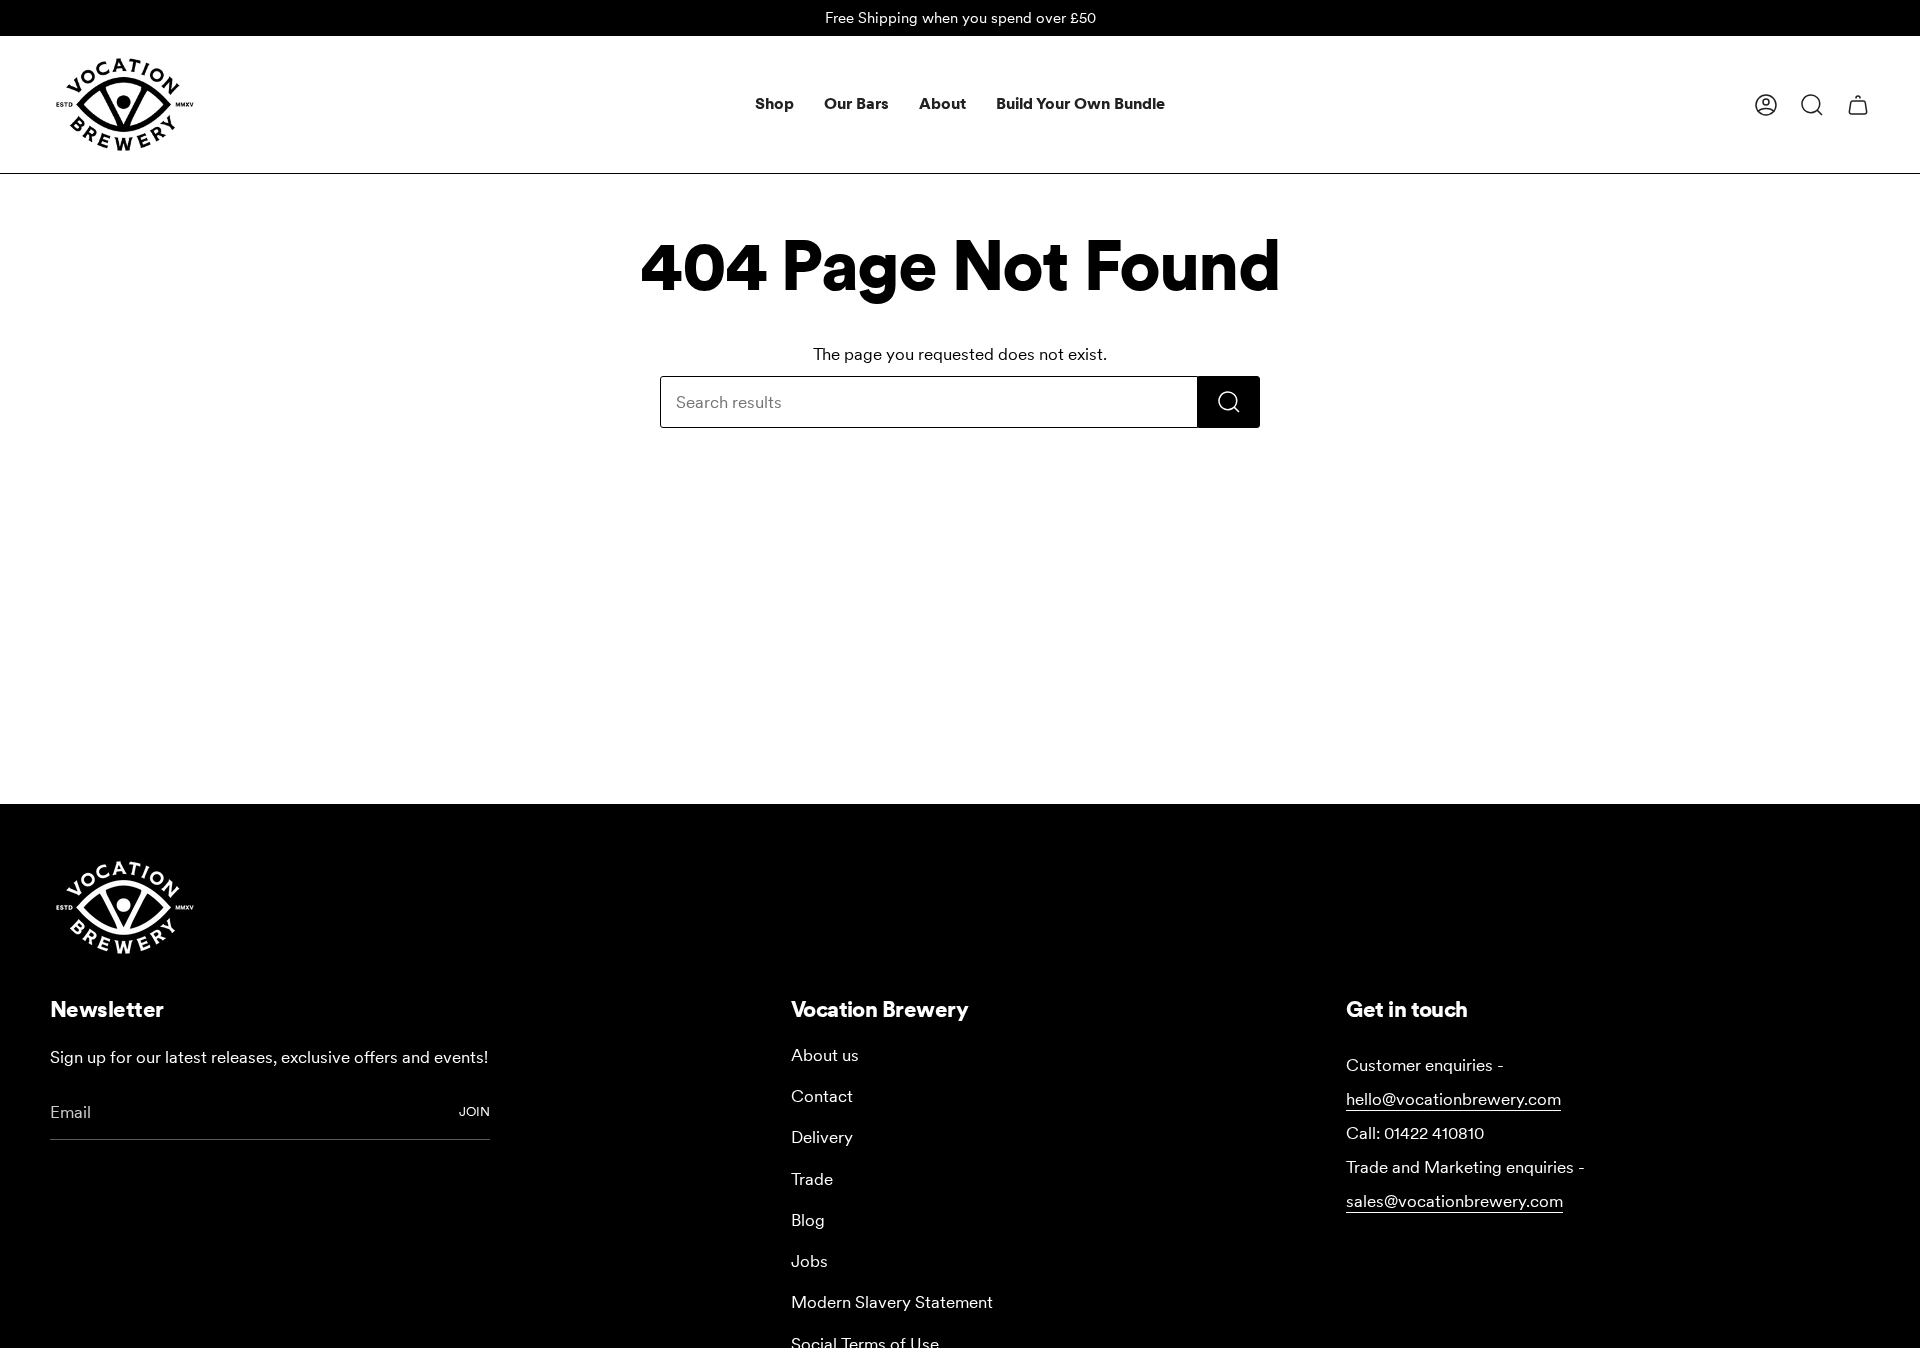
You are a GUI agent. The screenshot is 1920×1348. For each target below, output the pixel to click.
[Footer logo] (125, 907)
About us (825, 1055)
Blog (808, 1220)
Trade (812, 1179)
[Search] (1229, 402)
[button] (774, 104)
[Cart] (1858, 105)
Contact (822, 1096)
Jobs (809, 1261)
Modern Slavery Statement (892, 1302)
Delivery (822, 1137)
